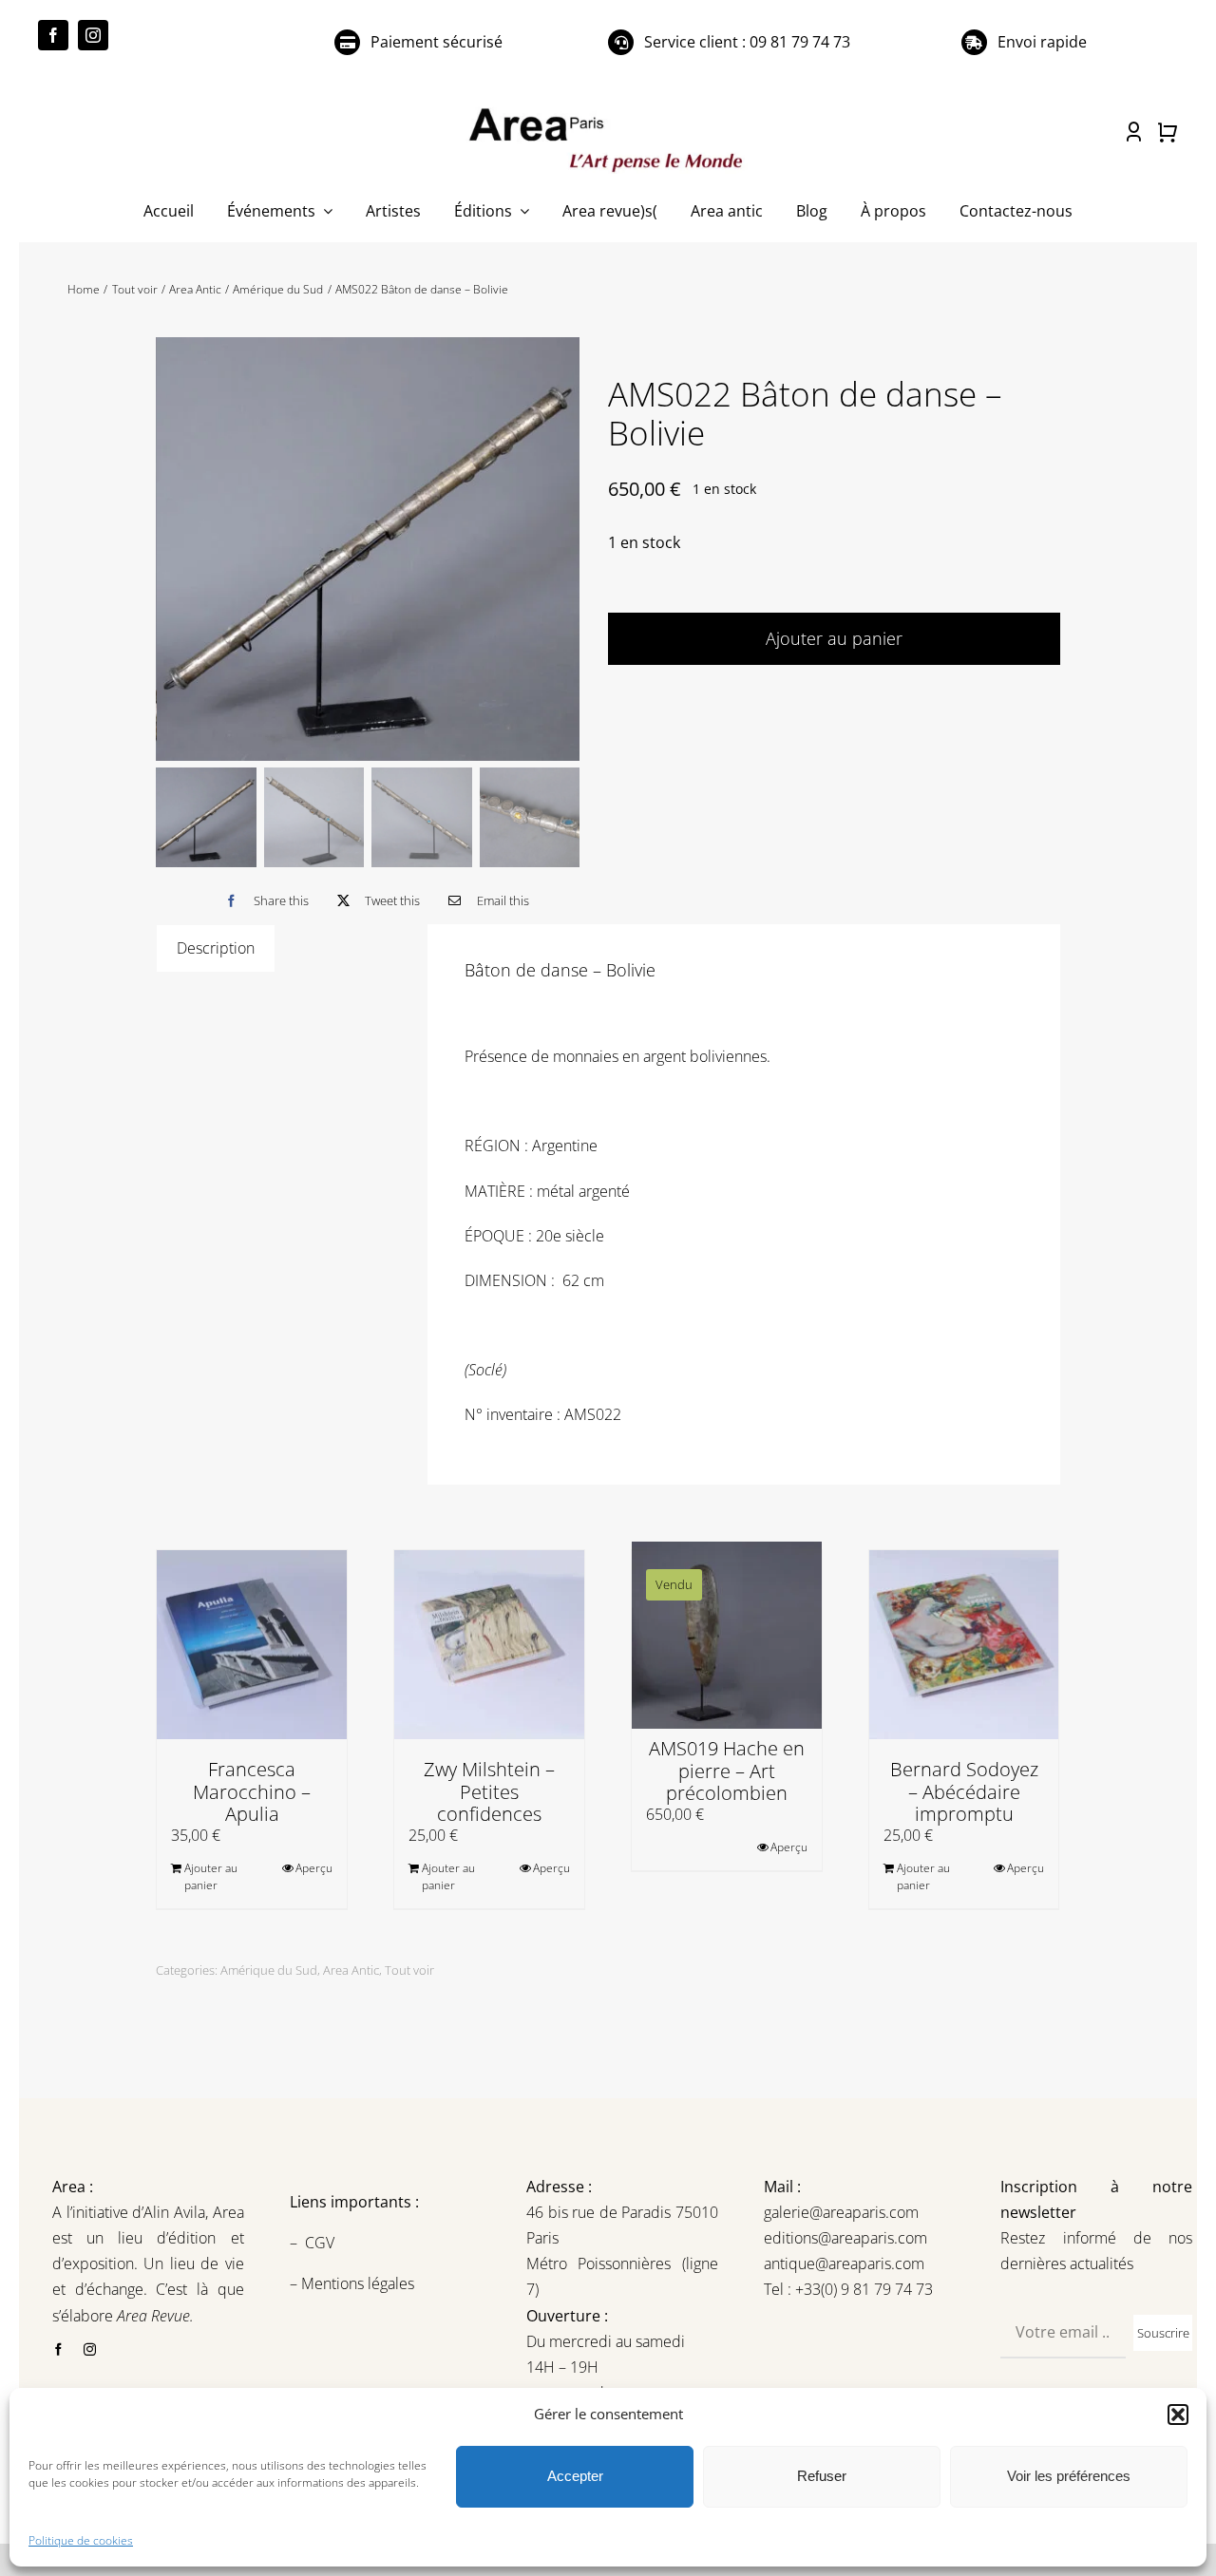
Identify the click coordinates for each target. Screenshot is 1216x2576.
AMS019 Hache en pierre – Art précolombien (727, 1770)
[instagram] (93, 35)
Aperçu (314, 1868)
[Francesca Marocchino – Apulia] (252, 1645)
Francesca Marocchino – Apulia (252, 1791)
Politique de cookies (81, 2540)
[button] (1178, 2415)
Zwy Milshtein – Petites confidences (489, 1791)
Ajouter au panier (834, 638)
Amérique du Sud (269, 1970)
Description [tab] (216, 948)
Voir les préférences (1069, 2476)
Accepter (575, 2476)
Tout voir (409, 1970)
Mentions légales (356, 2283)
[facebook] (53, 35)
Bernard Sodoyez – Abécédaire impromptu (964, 1791)
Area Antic (351, 1970)
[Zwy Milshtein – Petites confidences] (489, 1645)
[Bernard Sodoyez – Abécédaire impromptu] (964, 1645)
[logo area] (608, 109)
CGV (322, 2243)
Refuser (822, 2476)
